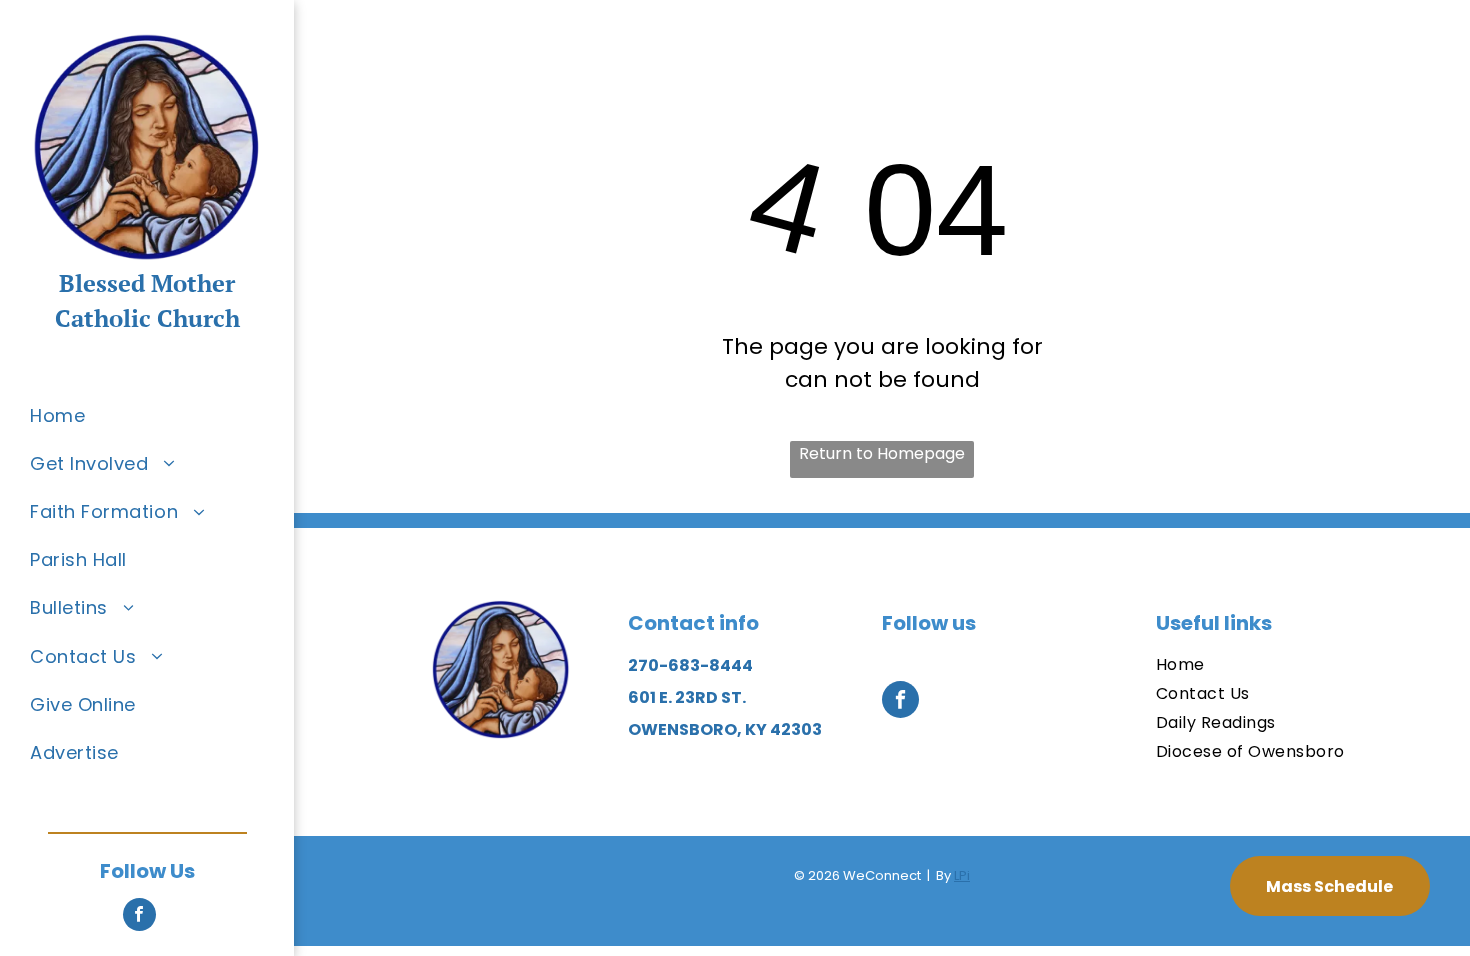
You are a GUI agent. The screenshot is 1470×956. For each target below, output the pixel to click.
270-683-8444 (690, 665)
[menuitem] (162, 415)
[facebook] (139, 917)
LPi (962, 875)
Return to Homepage (882, 453)
